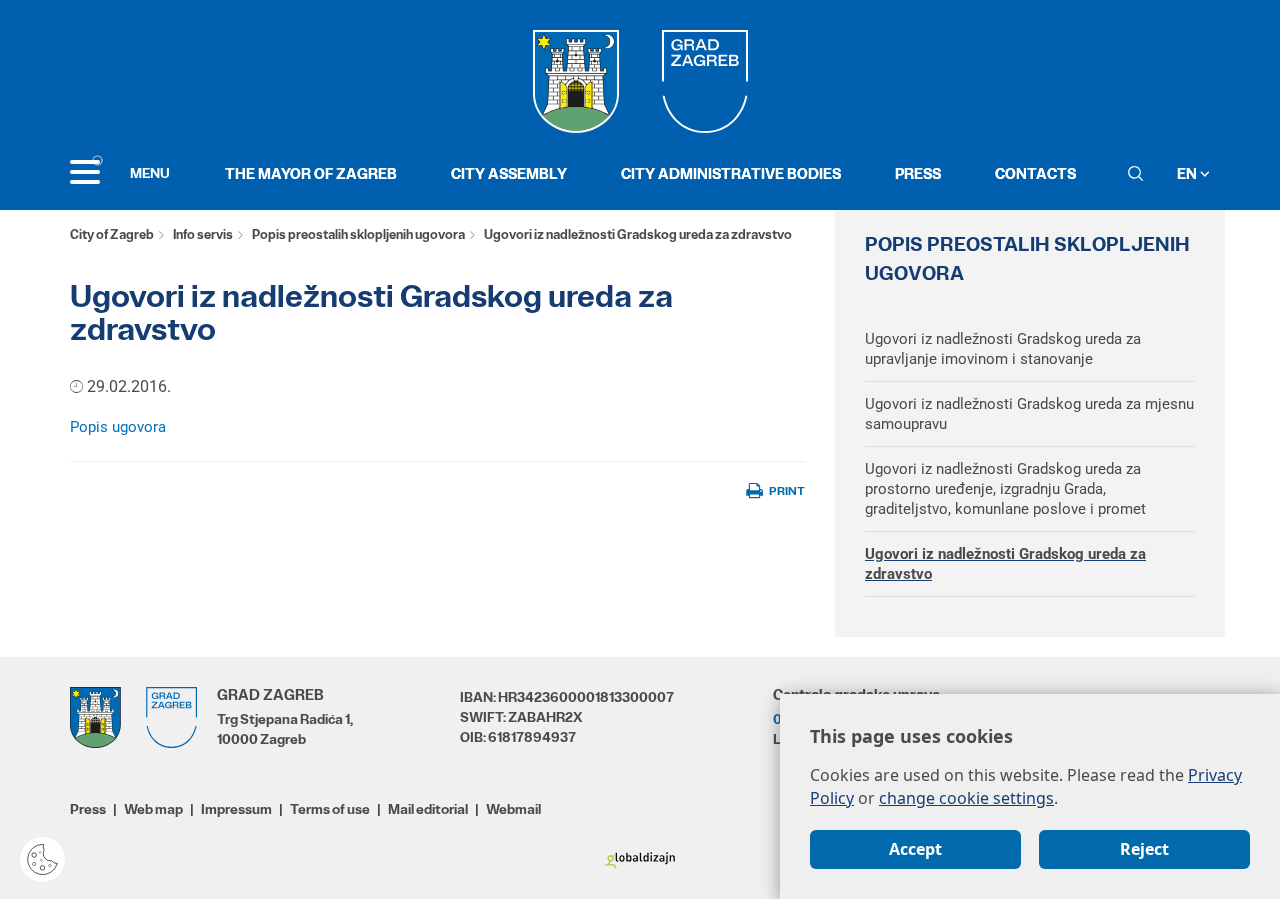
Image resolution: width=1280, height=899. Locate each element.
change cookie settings (966, 798)
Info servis (203, 234)
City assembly (509, 173)
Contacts (1035, 173)
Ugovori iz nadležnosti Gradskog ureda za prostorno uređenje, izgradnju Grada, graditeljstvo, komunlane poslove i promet (1005, 489)
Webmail (513, 809)
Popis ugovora (120, 427)
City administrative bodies (731, 173)
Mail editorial (428, 809)
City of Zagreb (112, 234)
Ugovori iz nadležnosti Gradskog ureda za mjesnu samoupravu (1029, 414)
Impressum (236, 809)
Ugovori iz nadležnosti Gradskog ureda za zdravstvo (1005, 564)
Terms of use (330, 809)
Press (918, 173)
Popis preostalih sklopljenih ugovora (358, 234)
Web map (153, 809)
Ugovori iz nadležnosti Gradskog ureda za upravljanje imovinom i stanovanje (1003, 349)
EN (1188, 173)
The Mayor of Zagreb (311, 173)
